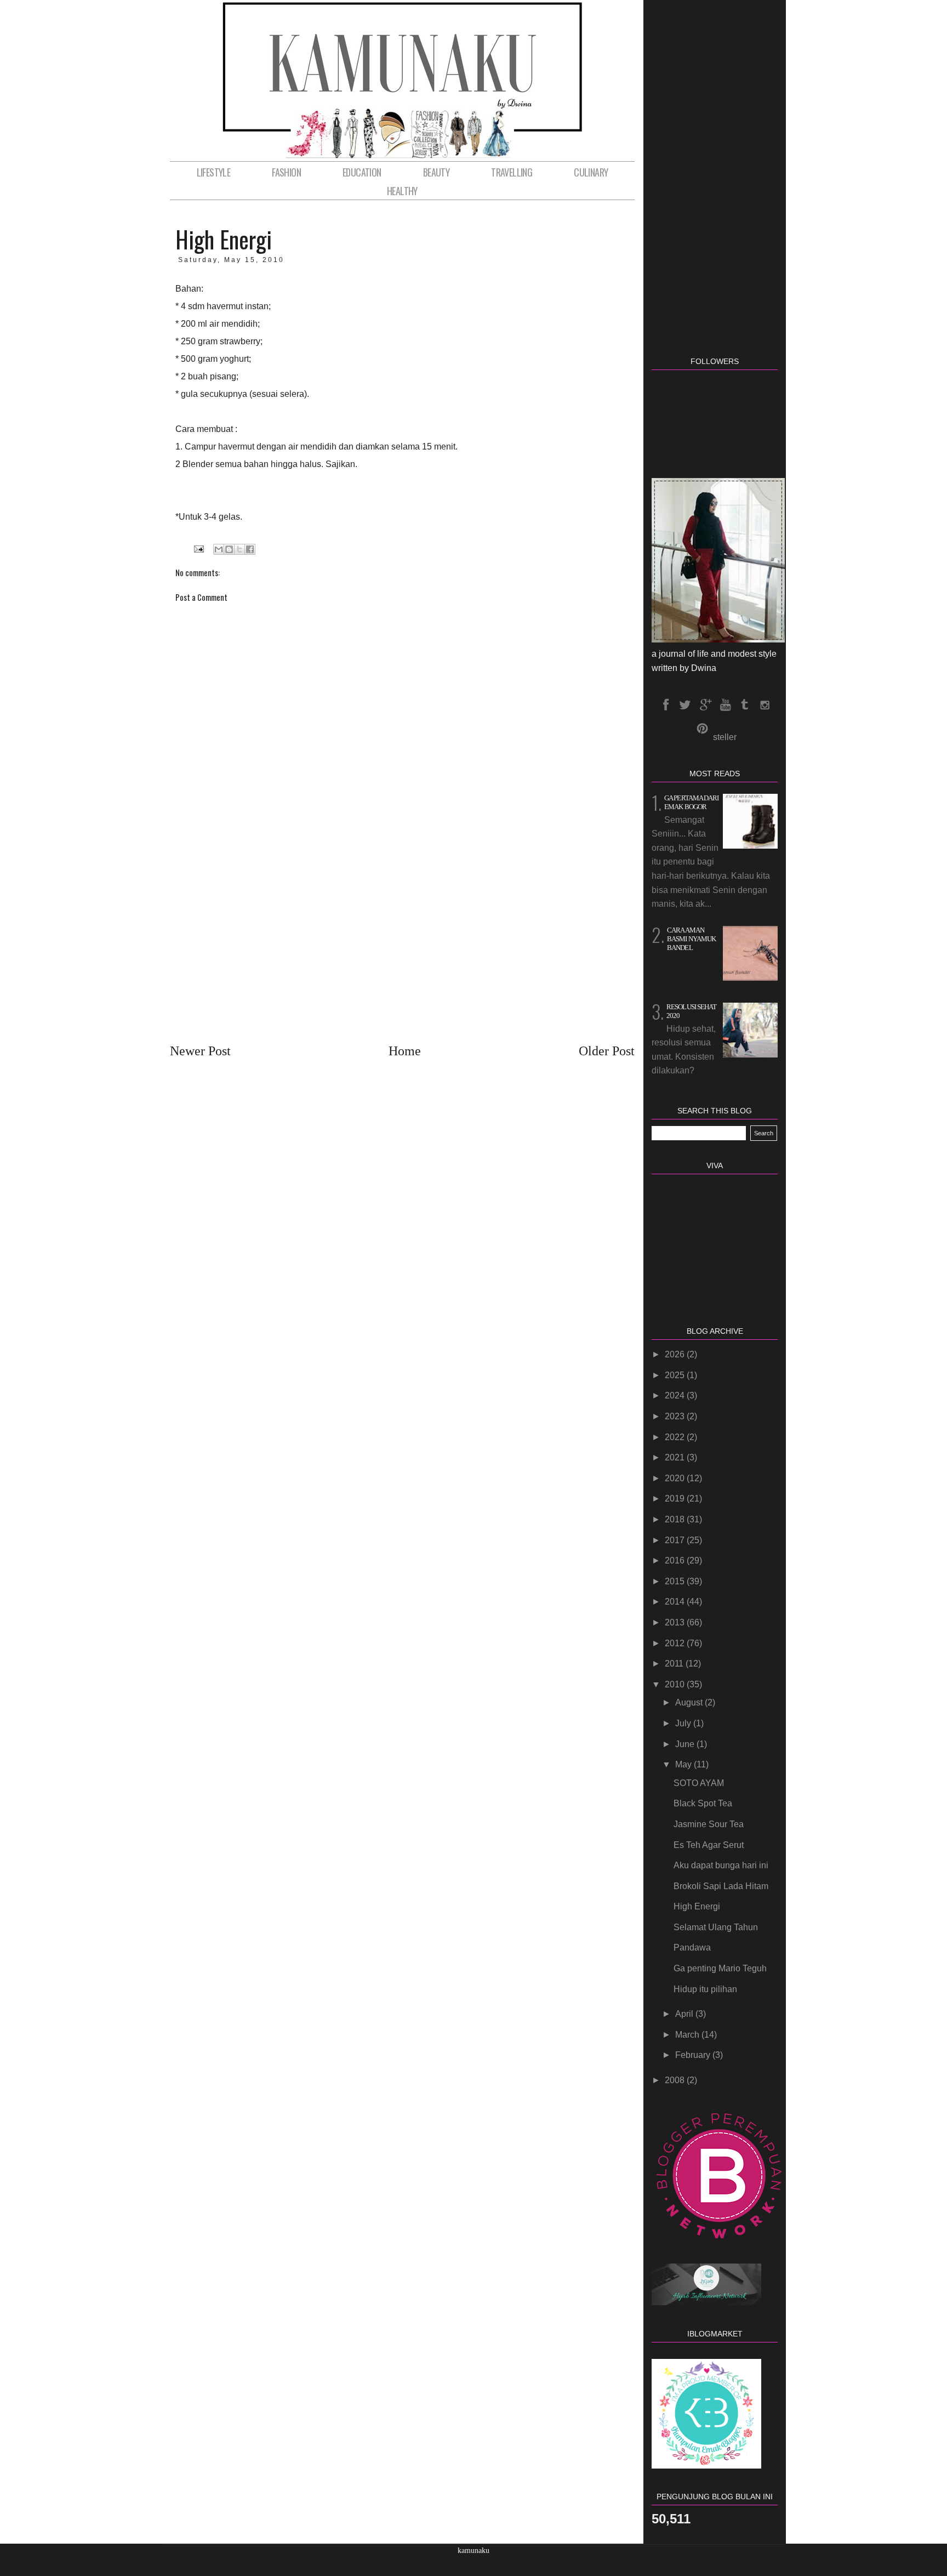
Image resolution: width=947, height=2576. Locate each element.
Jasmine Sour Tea (709, 1824)
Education (362, 172)
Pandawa (692, 1947)
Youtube (724, 705)
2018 (676, 1519)
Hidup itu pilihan (705, 1989)
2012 (676, 1643)
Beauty (436, 172)
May (684, 1764)
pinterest (702, 729)
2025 (676, 1375)
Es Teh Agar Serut (709, 1845)
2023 (676, 1416)
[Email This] (219, 549)
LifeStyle (214, 172)
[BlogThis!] (229, 549)
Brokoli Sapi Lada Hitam (721, 1886)
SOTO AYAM (699, 1783)
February (694, 2055)
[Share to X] (239, 549)
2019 (676, 1499)
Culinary (591, 172)
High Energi (697, 1906)
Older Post (607, 1051)
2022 (676, 1437)
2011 (675, 1664)
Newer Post (200, 1051)
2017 (676, 1540)
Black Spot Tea (703, 1803)
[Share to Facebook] (250, 549)
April (685, 2014)
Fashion (286, 172)
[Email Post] (198, 549)
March (688, 2035)
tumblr (744, 705)
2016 (676, 1560)
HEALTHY (402, 191)
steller (725, 737)
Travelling (512, 172)
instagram (764, 705)
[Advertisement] (402, 935)
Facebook (665, 705)
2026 (676, 1354)
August (690, 1702)
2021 (676, 1457)
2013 (676, 1622)
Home (405, 1051)
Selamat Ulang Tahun (716, 1927)
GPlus (705, 705)
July (684, 1723)
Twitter (685, 705)
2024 (676, 1395)
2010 (676, 1684)
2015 (676, 1581)
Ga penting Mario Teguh (720, 1968)
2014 (676, 1602)
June (686, 1744)
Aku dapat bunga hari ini (721, 1865)
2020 (676, 1478)
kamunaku (473, 2551)
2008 (676, 2080)
